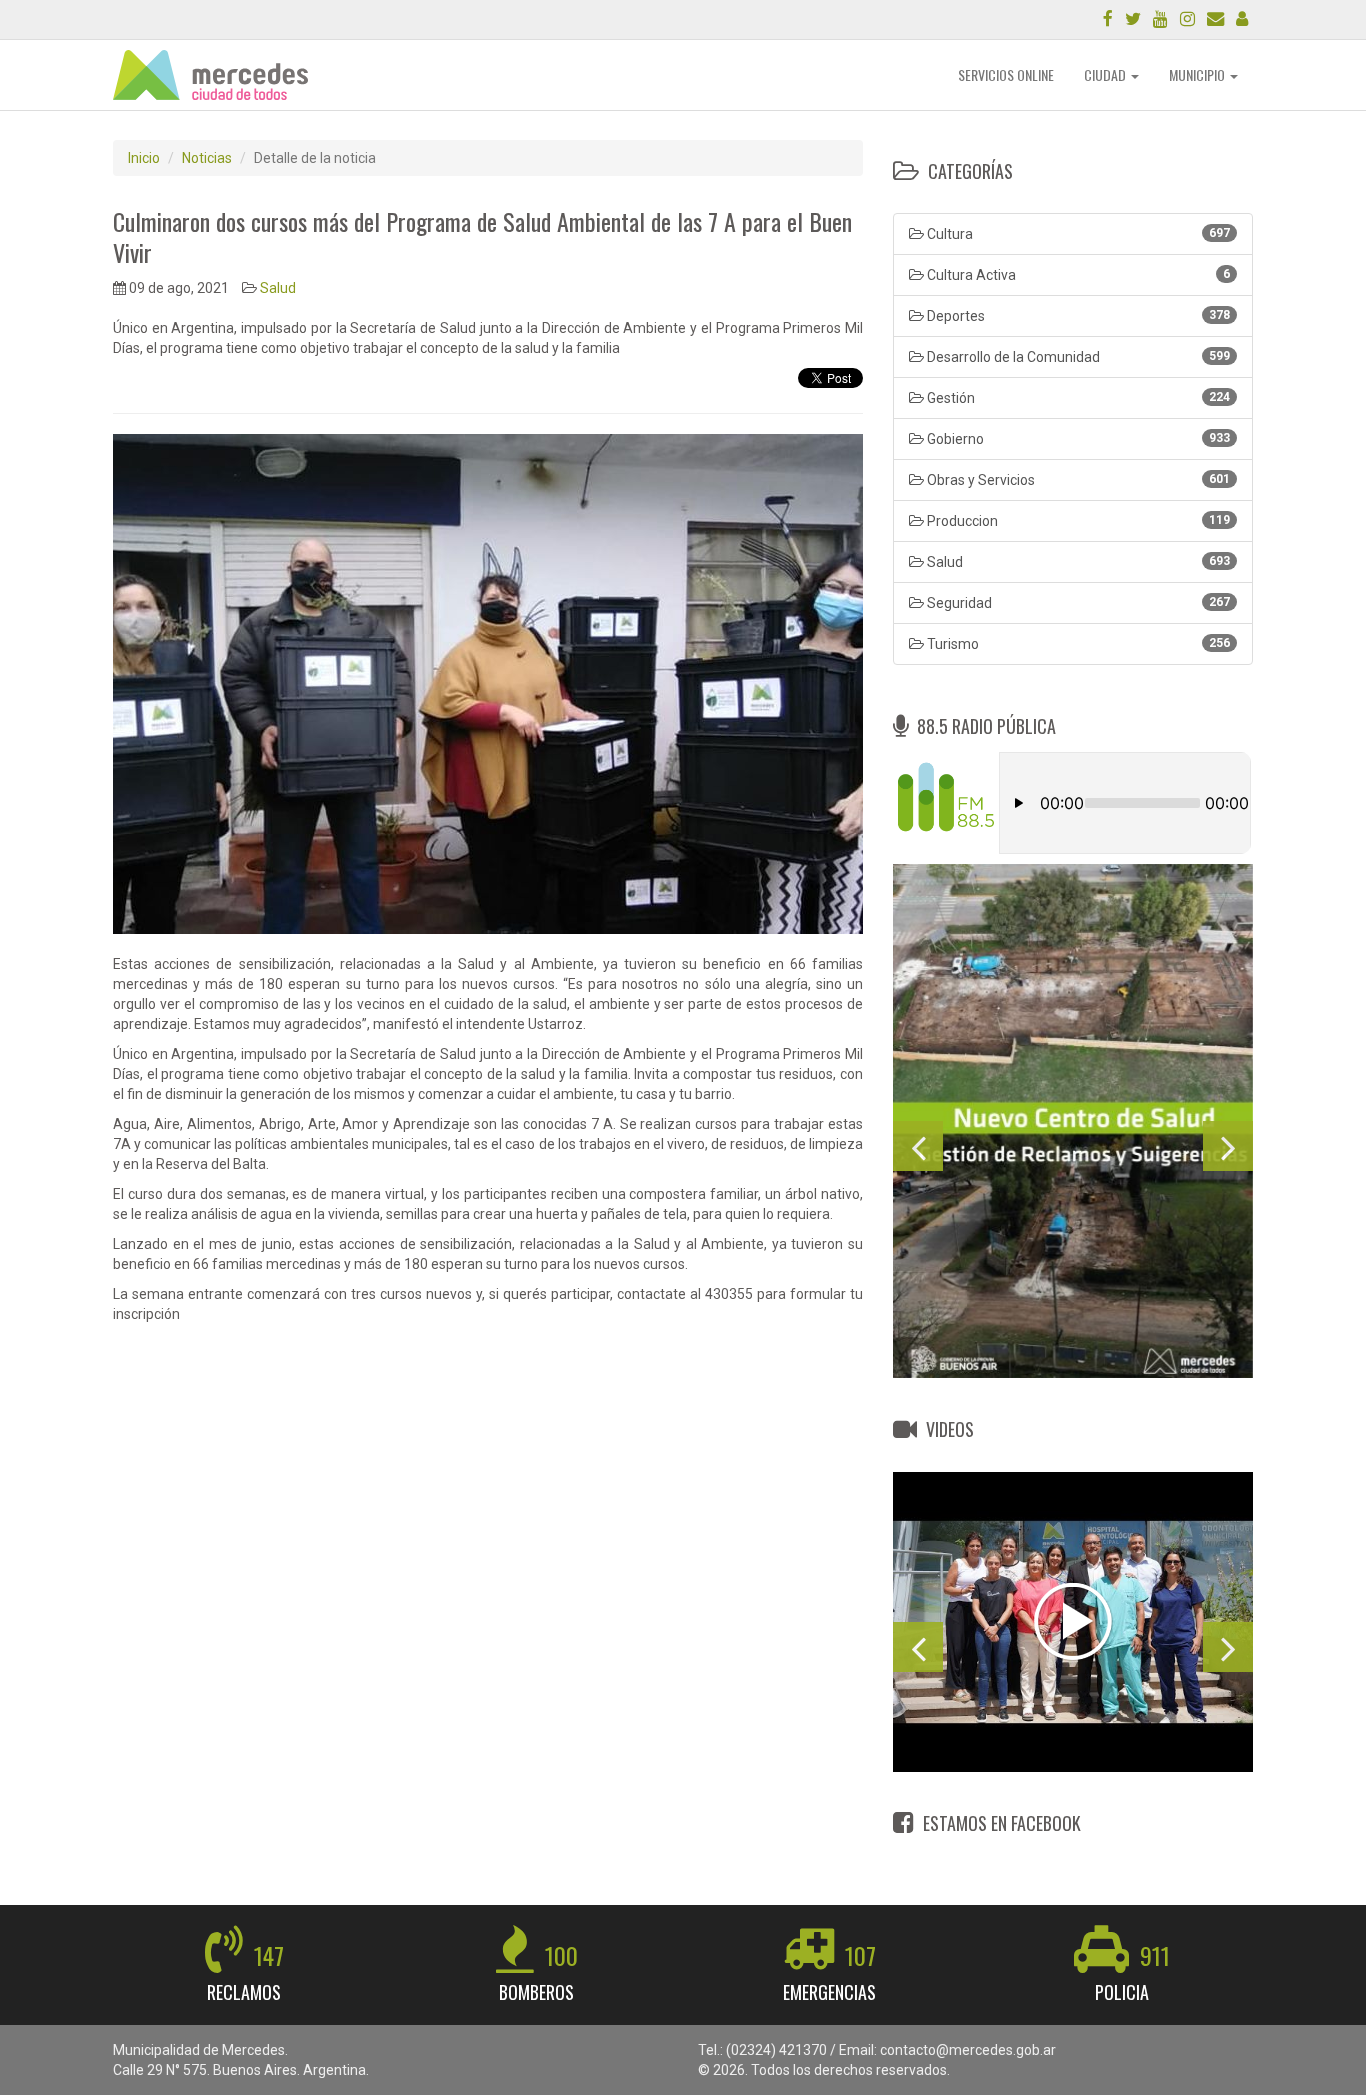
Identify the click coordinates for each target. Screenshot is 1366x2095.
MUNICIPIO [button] (1198, 74)
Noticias (207, 158)
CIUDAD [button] (1106, 74)
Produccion (1077, 521)
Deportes (1077, 316)
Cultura (1077, 234)
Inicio (144, 158)
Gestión (1077, 398)
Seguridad (1077, 603)
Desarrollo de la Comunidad (1077, 357)
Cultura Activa (1077, 275)
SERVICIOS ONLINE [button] (1006, 74)
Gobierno (1077, 439)
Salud (278, 288)
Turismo (1077, 644)
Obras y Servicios (1077, 480)
